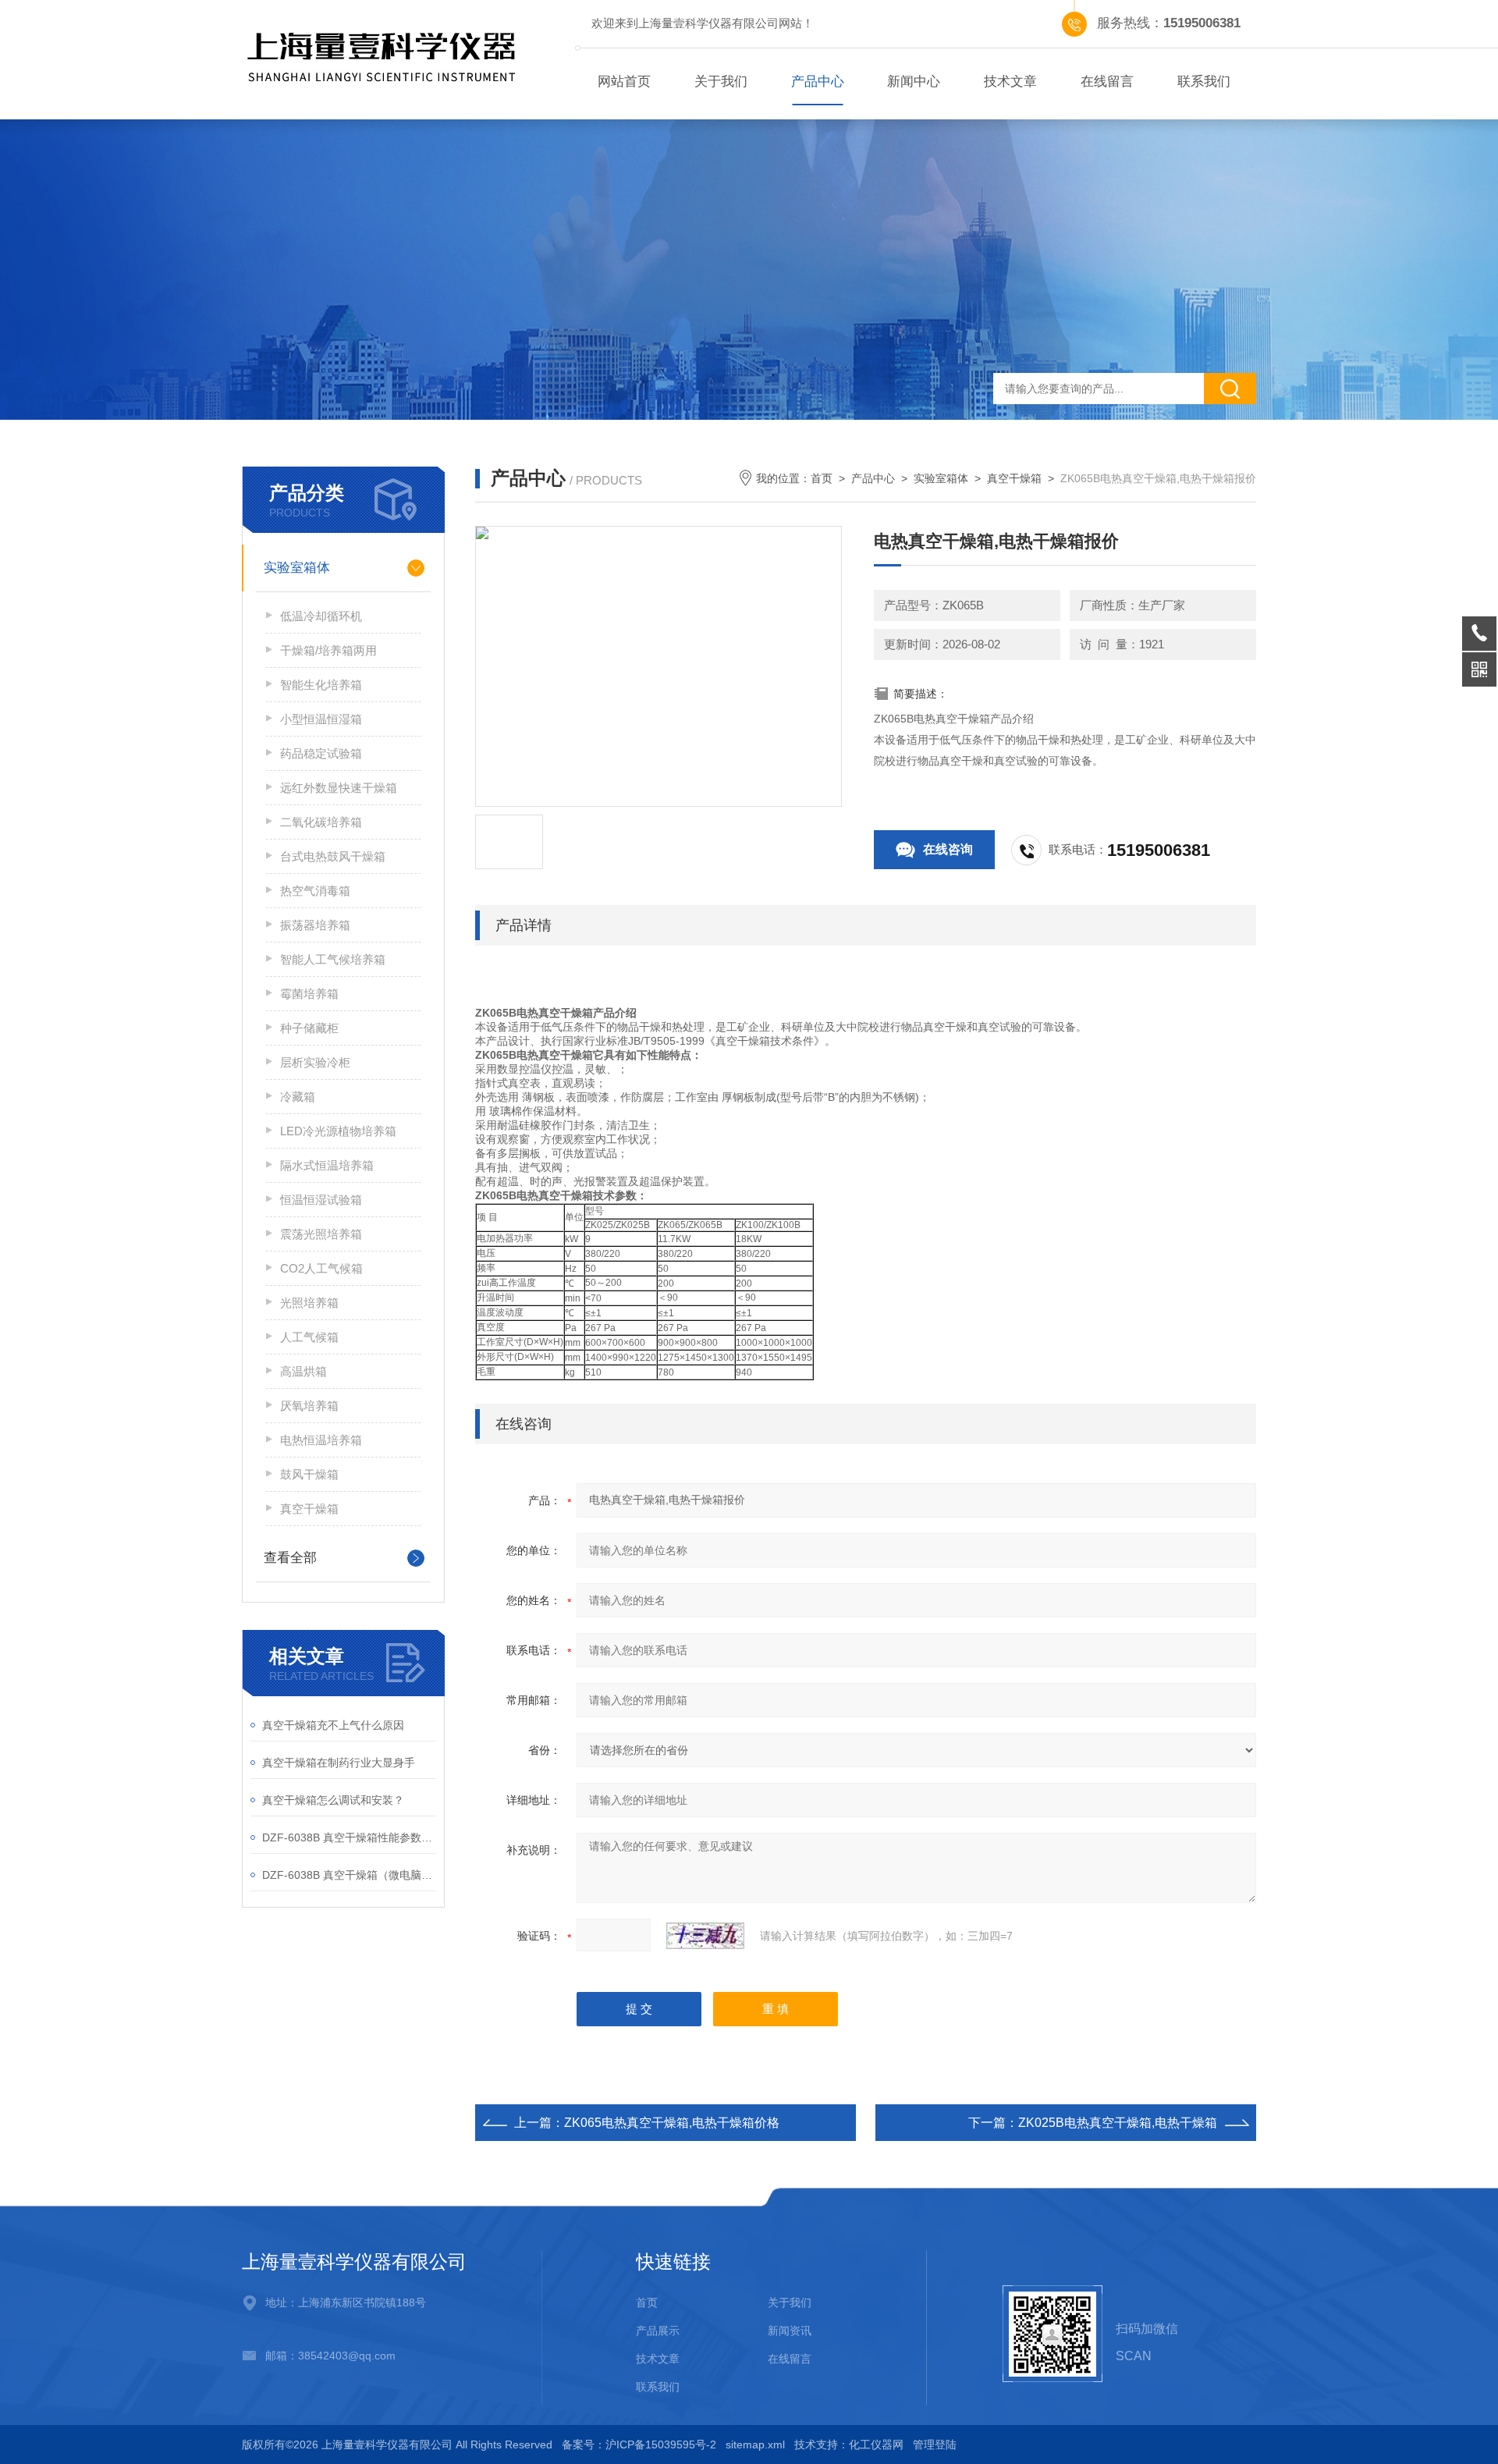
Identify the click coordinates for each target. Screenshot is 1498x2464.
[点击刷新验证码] (705, 1936)
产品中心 (818, 82)
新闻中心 (914, 82)
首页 (822, 478)
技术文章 (1010, 82)
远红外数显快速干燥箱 (339, 788)
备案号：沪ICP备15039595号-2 (639, 2444)
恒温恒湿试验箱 (321, 1200)
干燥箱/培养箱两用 (328, 650)
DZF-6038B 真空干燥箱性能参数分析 (349, 1837)
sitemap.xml (755, 2444)
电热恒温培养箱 (321, 1440)
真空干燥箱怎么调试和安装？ (333, 1800)
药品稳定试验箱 (321, 753)
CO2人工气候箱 (321, 1268)
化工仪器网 (876, 2444)
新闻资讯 (790, 2331)
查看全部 (290, 1558)
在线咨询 (948, 849)
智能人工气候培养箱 (333, 959)
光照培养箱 (309, 1303)
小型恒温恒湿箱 (321, 719)
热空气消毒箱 (315, 891)
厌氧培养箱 (309, 1406)
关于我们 (721, 82)
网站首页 (624, 82)
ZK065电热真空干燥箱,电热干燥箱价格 (672, 2123)
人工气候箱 (309, 1337)
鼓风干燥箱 (309, 1474)
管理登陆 (935, 2444)
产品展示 (658, 2331)
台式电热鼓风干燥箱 (333, 856)
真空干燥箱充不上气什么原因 (333, 1725)
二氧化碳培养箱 (321, 822)
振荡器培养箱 (315, 925)
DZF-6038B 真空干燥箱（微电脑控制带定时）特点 (349, 1875)
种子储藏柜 (309, 1028)
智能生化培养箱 (321, 685)
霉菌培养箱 (309, 994)
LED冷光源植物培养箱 (338, 1131)
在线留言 (1107, 82)
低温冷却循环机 (321, 616)
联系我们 (1204, 82)
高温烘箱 (304, 1371)
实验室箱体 (297, 568)
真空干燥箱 (309, 1509)
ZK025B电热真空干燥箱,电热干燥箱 (1118, 2123)
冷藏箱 (298, 1097)
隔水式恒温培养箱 (327, 1165)
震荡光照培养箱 (321, 1234)
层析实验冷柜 (315, 1062)
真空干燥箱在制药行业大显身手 (339, 1763)
